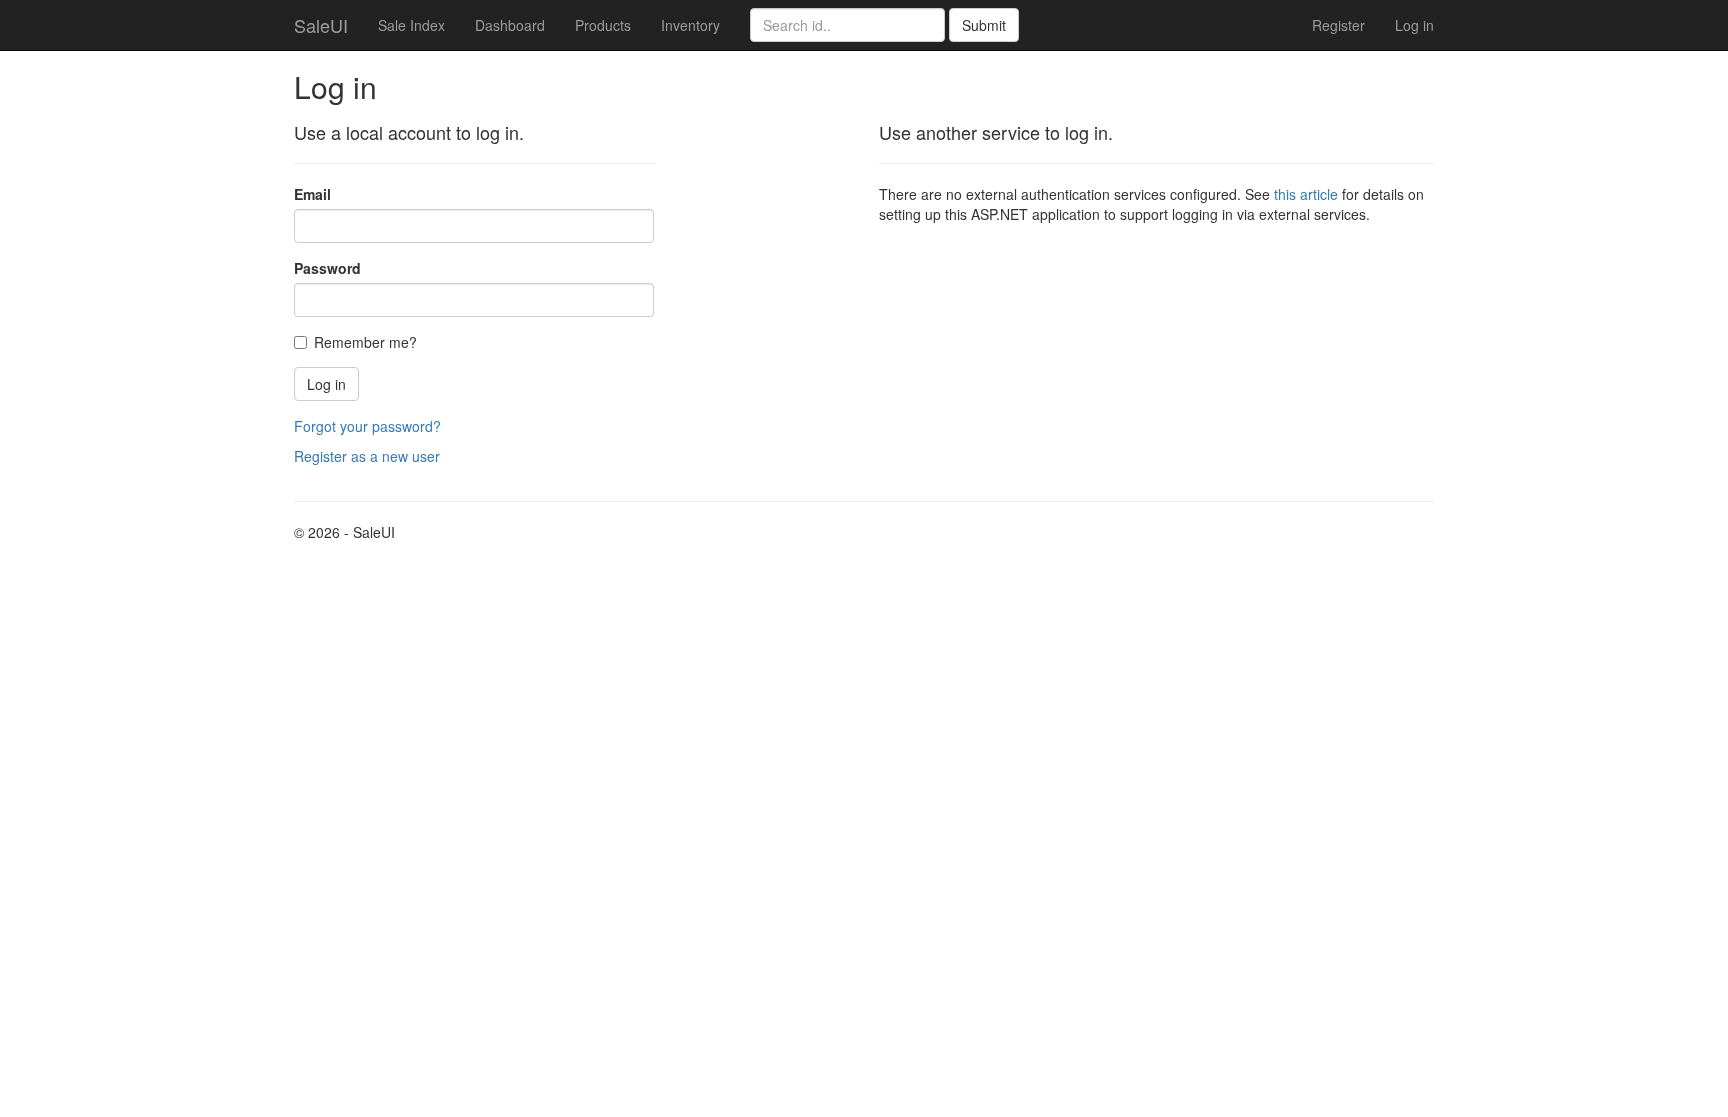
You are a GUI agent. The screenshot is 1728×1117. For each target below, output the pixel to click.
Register (1338, 25)
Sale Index (411, 25)
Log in (1414, 25)
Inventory (690, 25)
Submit (984, 25)
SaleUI (321, 25)
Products (603, 25)
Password (327, 268)
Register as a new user (367, 456)
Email (312, 194)
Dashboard (510, 25)
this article (1306, 194)
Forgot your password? (367, 426)
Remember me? (365, 342)
